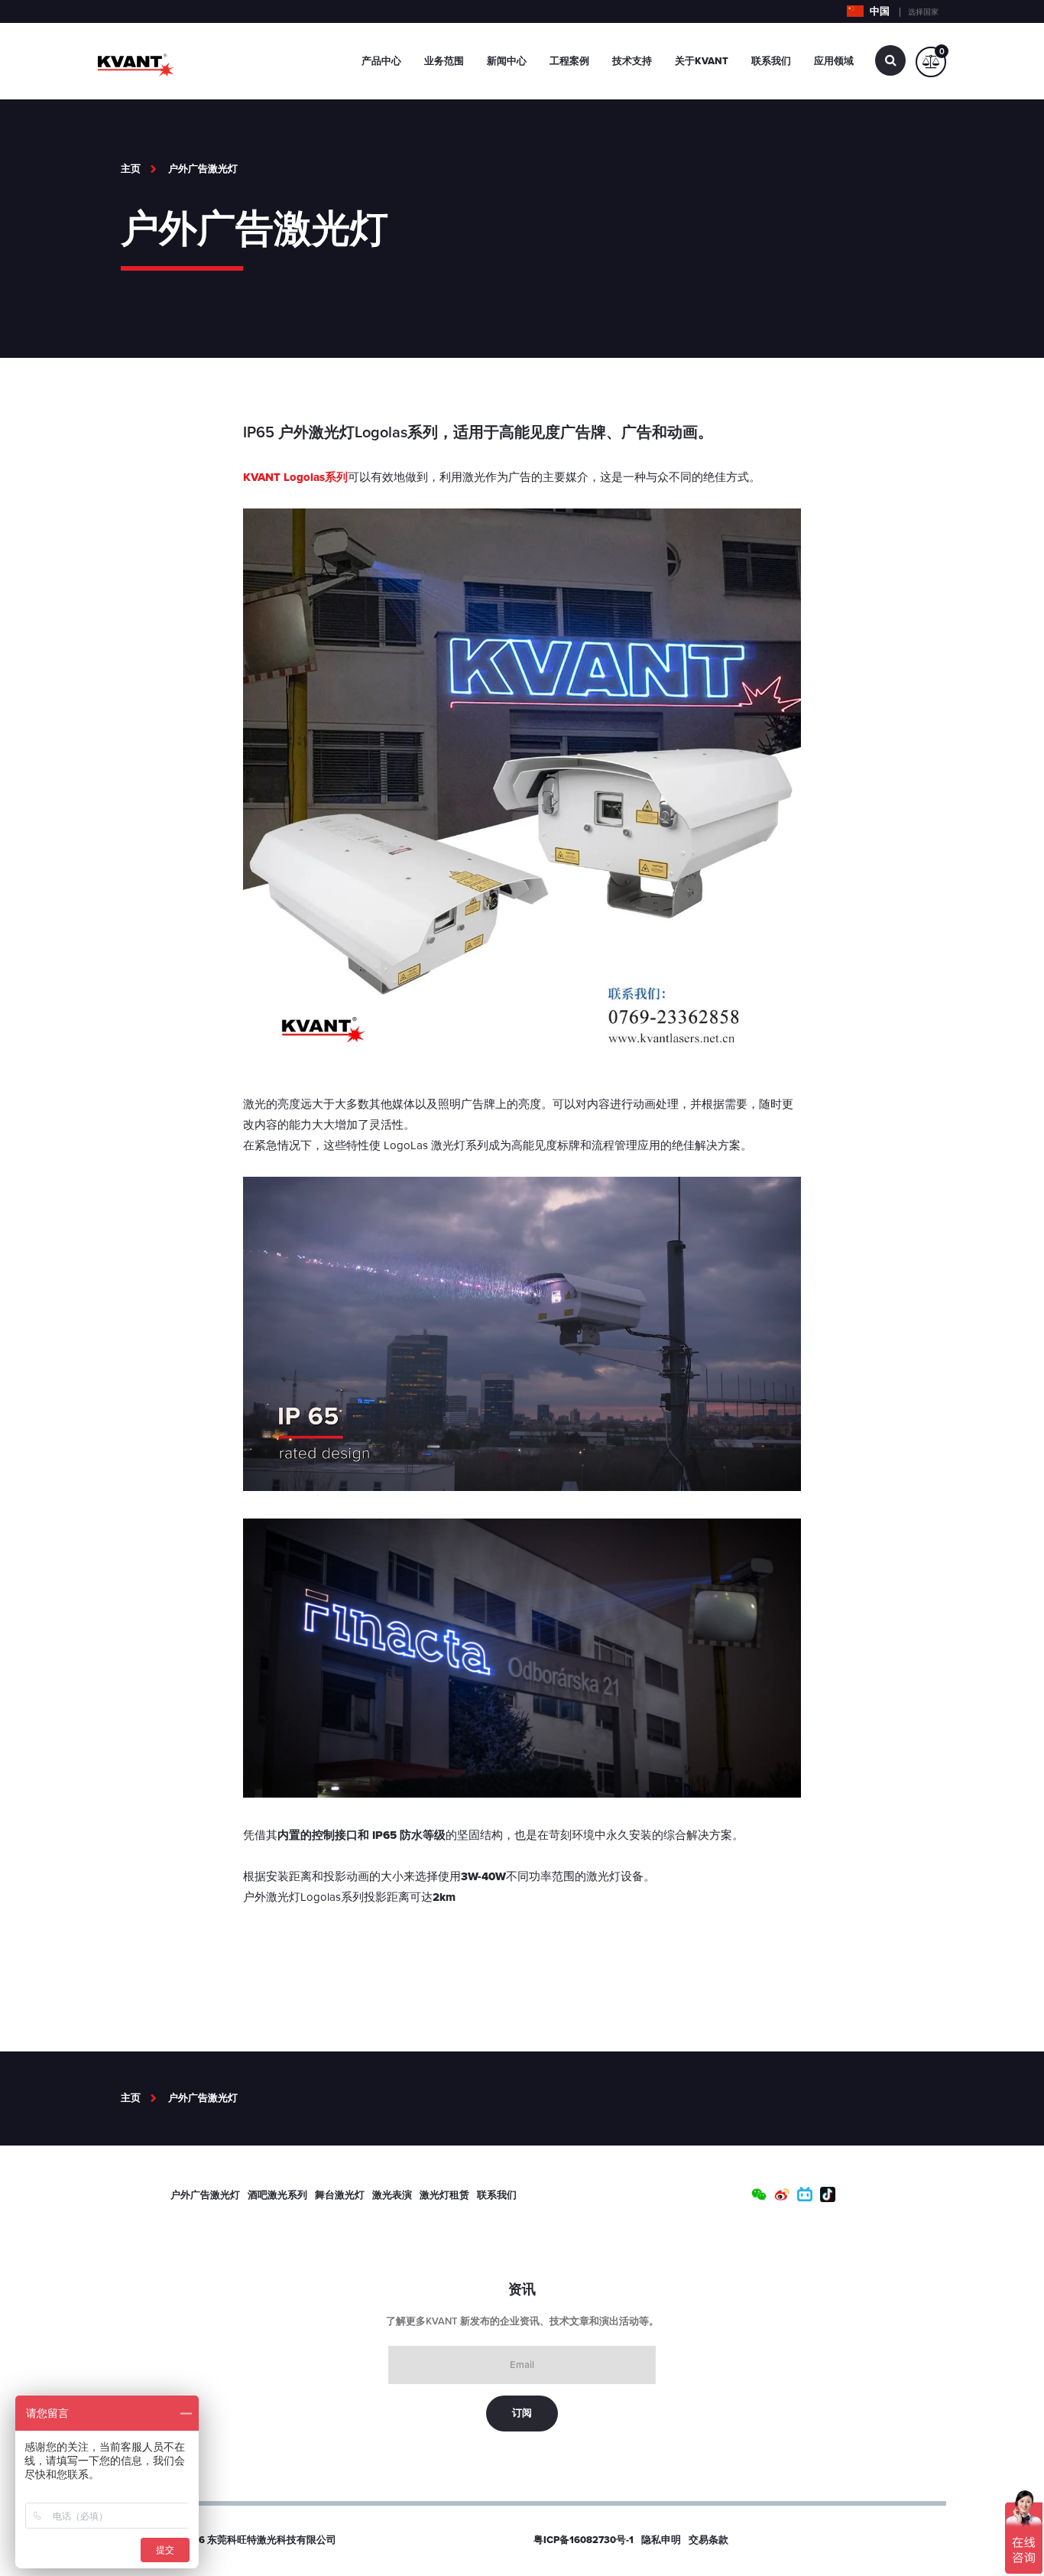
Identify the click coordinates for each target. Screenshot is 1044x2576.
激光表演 (392, 2195)
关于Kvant (702, 61)
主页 (131, 169)
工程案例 (569, 61)
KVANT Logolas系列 (295, 477)
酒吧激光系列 (277, 2195)
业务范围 (444, 61)
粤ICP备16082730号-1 (584, 2540)
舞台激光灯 (340, 2195)
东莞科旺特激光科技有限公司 (272, 2540)
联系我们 (771, 61)
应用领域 (834, 61)
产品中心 (381, 61)
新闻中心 (507, 61)
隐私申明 (661, 2540)
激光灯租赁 (444, 2195)
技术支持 (632, 61)
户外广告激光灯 (203, 169)
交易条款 (708, 2540)
